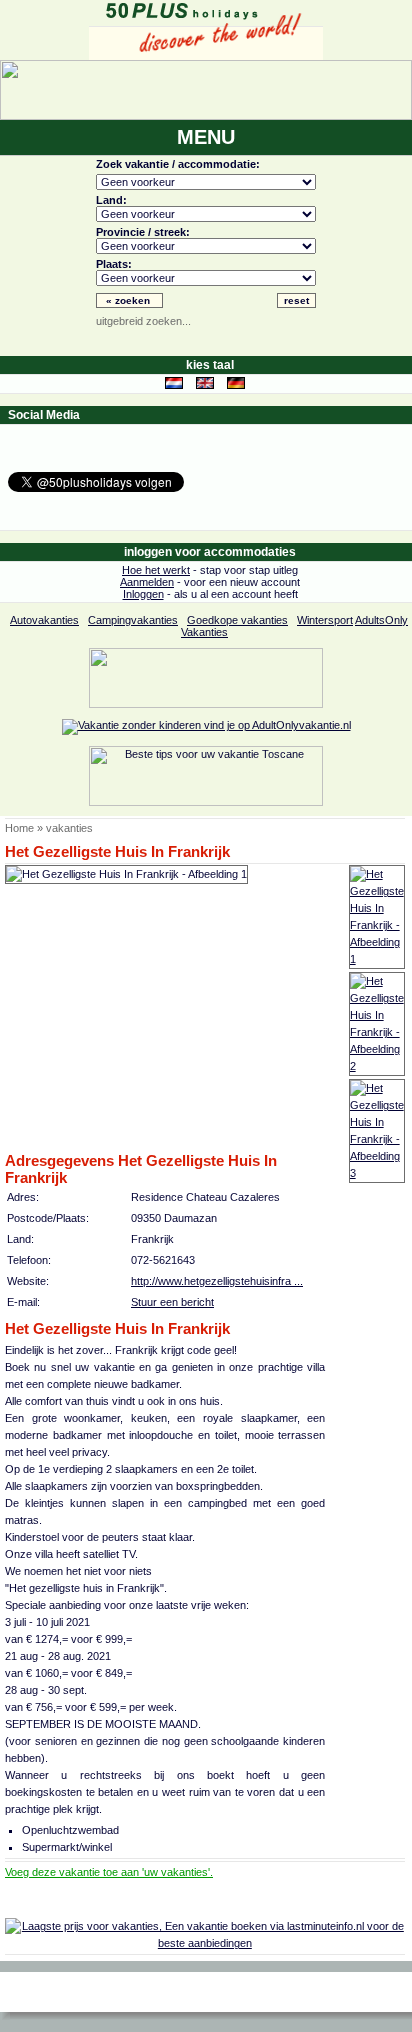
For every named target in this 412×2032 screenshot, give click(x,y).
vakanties (69, 828)
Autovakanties (44, 620)
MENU (206, 137)
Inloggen (143, 594)
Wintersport (325, 620)
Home (19, 828)
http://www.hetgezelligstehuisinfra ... (217, 1281)
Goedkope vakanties (237, 620)
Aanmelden (147, 582)
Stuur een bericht (172, 1302)
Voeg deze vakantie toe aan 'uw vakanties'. (109, 1872)
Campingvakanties (133, 620)
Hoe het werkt (156, 570)
